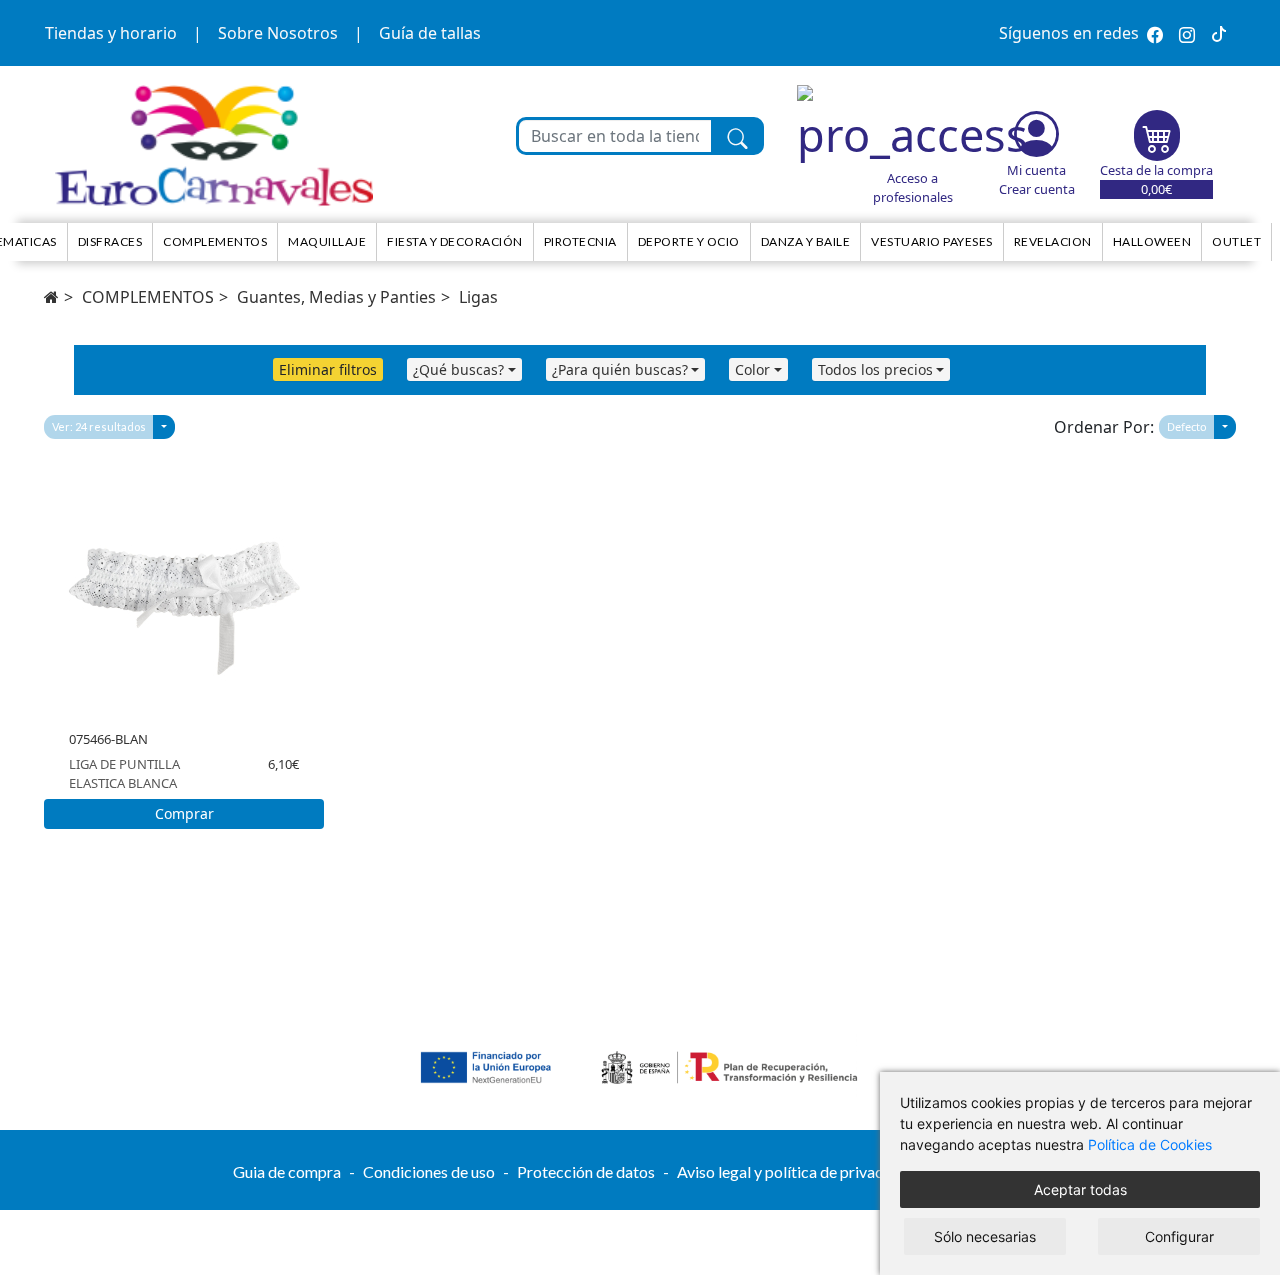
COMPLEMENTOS (148, 297)
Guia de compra (287, 1171)
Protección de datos (586, 1171)
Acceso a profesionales (913, 187)
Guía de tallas (430, 33)
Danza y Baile (806, 241)
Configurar (1179, 1236)
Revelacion (1053, 241)
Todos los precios (875, 369)
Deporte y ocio (689, 241)
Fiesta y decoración (455, 241)
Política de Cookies (1150, 1144)
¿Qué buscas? (458, 369)
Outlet (1236, 241)
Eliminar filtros (328, 369)
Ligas (478, 297)
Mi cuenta (1036, 170)
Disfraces (110, 241)
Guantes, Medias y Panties (336, 297)
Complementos (215, 241)
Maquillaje (327, 241)
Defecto (1187, 426)
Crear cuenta (1037, 189)
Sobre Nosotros (278, 33)
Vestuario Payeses (932, 241)
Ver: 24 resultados (99, 426)
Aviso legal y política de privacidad (795, 1171)
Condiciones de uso (429, 1171)
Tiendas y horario (111, 33)
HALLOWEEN (1152, 241)
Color (752, 369)
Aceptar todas (1080, 1189)
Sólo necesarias (985, 1236)
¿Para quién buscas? (620, 369)
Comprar (184, 813)
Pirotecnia (580, 241)
